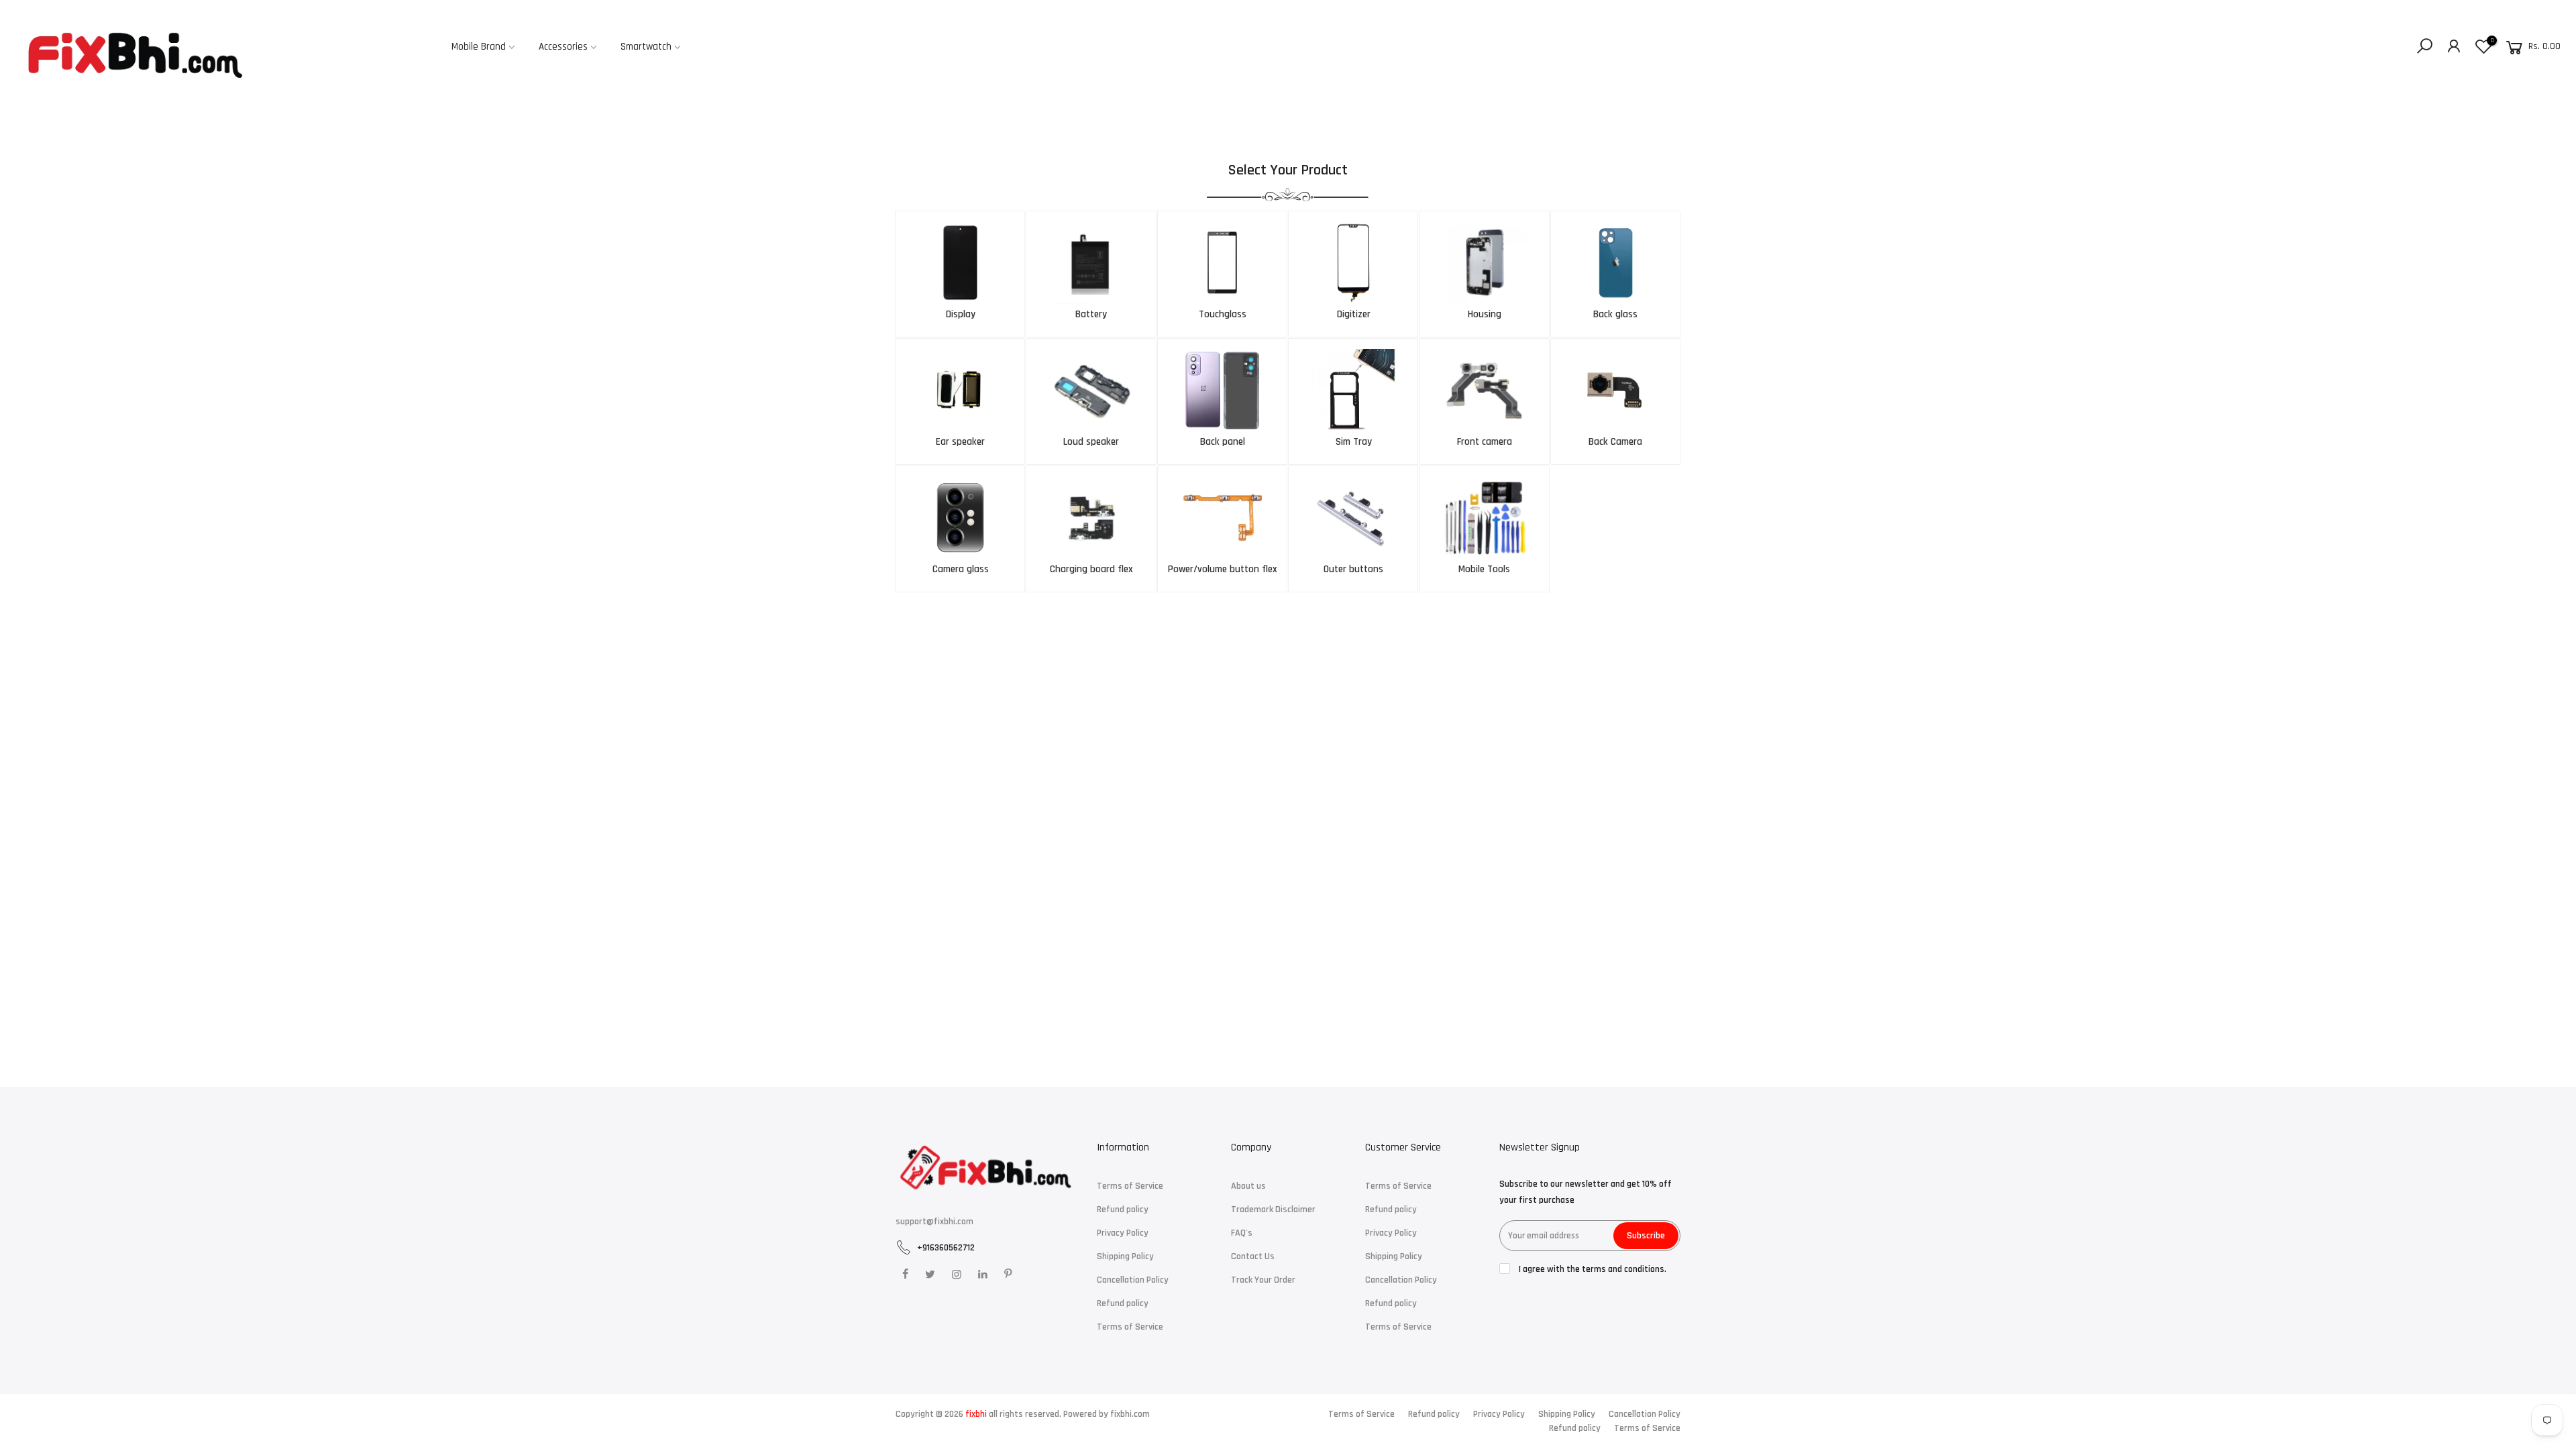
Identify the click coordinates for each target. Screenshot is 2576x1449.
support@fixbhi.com (934, 1222)
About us (1248, 1186)
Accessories (563, 47)
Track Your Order (1263, 1280)
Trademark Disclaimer (1273, 1210)
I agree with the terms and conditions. (1592, 1269)
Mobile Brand (479, 47)
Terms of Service (1130, 1186)
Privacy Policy (1123, 1233)
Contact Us (1253, 1256)
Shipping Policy (1125, 1256)
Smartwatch (646, 47)
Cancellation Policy (1133, 1280)
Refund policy (1123, 1210)
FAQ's (1242, 1233)
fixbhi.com (1130, 1414)
